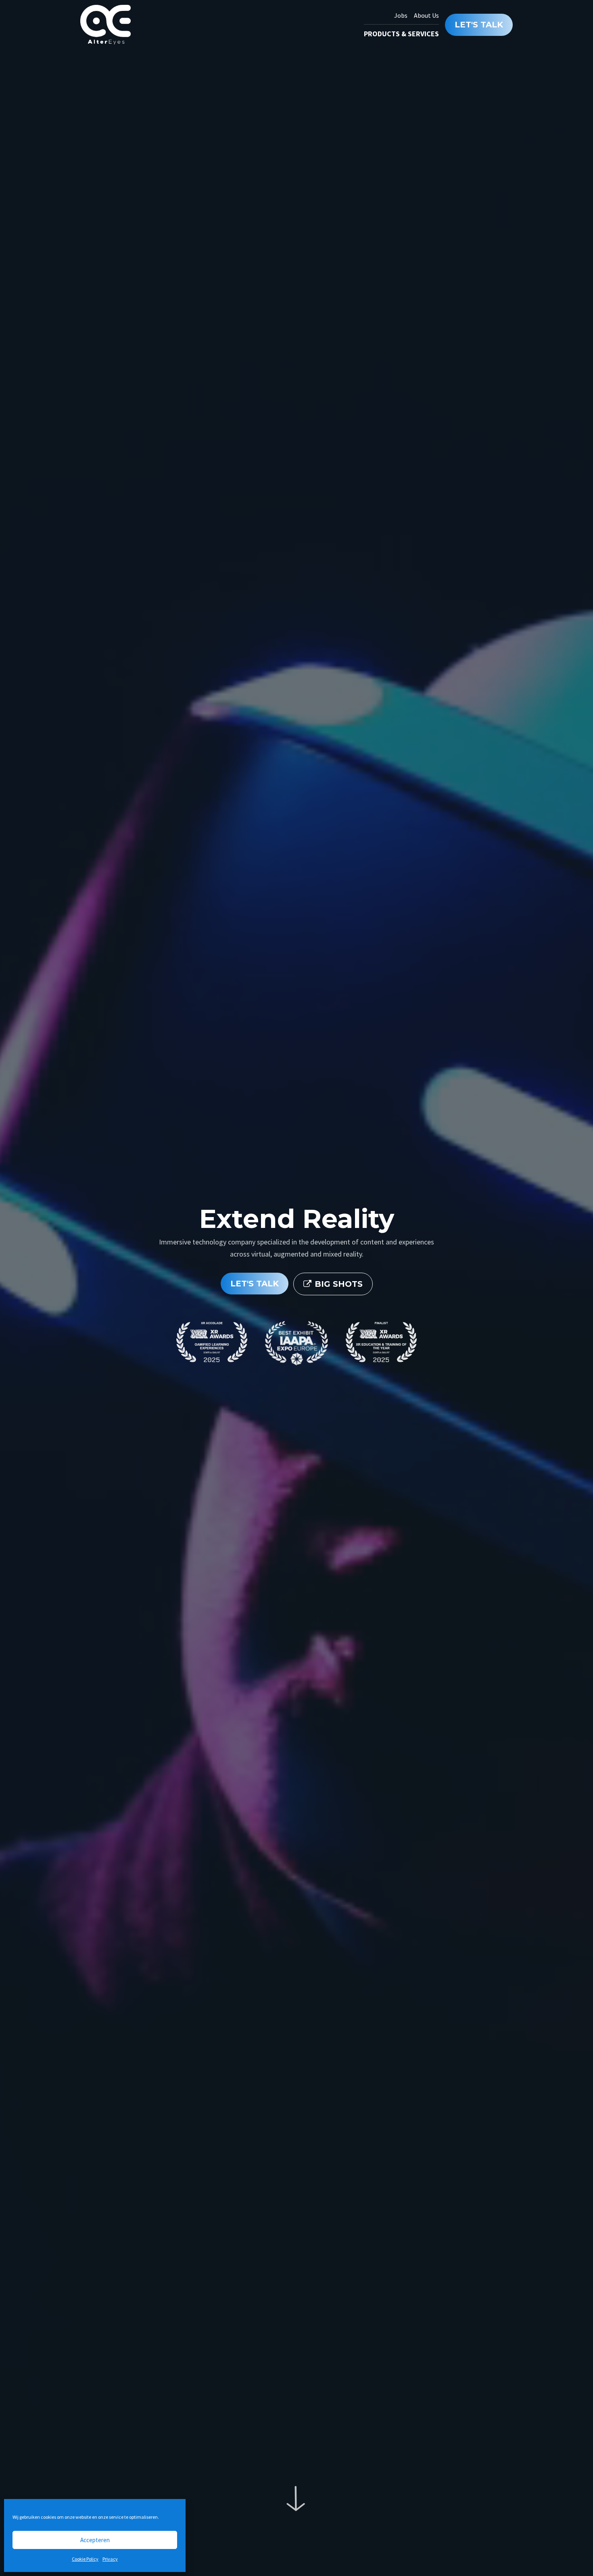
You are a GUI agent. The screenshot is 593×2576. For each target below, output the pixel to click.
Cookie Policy (85, 2559)
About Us (426, 15)
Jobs (401, 15)
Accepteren (95, 2540)
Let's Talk (540, 2545)
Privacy (110, 2559)
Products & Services (401, 34)
